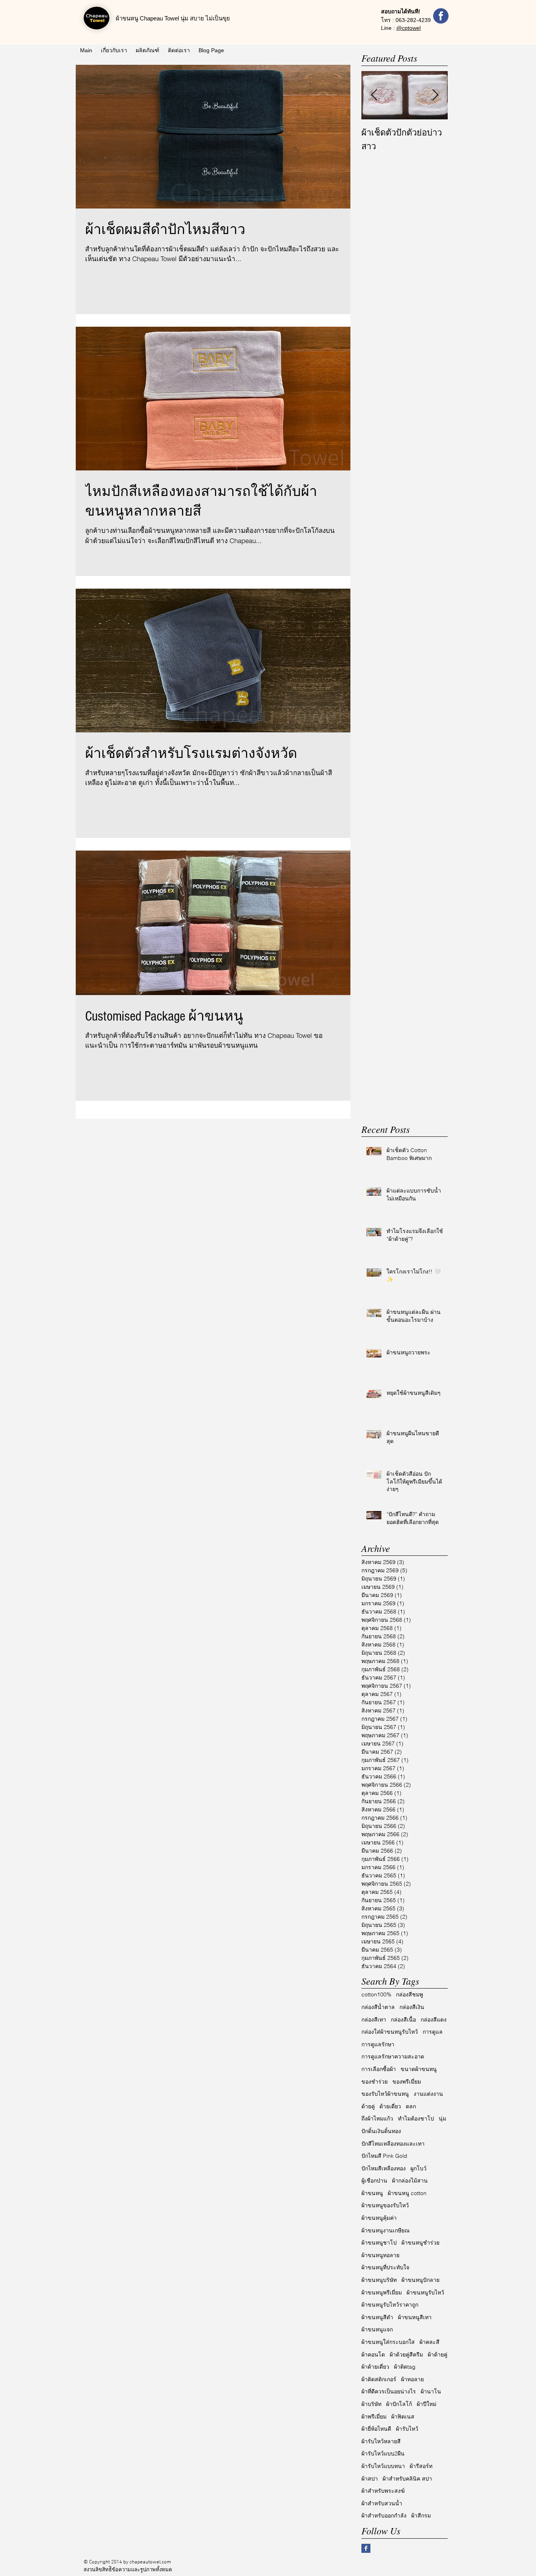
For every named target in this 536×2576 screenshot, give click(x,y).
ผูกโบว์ (418, 2168)
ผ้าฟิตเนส (403, 2417)
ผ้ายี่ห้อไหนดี (376, 2429)
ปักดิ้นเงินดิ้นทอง (381, 2131)
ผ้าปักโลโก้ (399, 2404)
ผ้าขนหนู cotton (407, 2193)
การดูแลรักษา (378, 2044)
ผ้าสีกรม (421, 2516)
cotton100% (376, 1994)
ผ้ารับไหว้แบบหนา (383, 2466)
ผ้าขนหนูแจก (377, 2329)
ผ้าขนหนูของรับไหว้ (385, 2205)
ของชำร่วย (375, 2082)
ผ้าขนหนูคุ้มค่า (379, 2218)
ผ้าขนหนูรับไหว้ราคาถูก (390, 2305)
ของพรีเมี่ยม (407, 2082)
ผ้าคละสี (429, 2342)
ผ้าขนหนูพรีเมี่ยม (382, 2292)
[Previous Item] (374, 95)
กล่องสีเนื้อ (403, 2020)
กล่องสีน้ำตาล (378, 2007)
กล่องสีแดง (434, 2020)
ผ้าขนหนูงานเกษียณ (386, 2230)
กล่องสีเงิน (412, 2007)
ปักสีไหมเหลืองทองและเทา (393, 2144)
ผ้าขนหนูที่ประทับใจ (385, 2267)
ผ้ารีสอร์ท (421, 2466)
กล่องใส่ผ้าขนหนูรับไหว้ (390, 2032)
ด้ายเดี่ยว (390, 2106)
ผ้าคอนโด (373, 2355)
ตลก (411, 2106)
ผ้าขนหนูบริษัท (379, 2280)
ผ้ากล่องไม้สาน (410, 2181)
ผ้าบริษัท (371, 2404)
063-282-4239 (413, 20)
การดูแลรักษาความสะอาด (393, 2056)
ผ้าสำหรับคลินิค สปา (407, 2479)
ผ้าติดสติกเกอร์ (379, 2379)
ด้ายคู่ (368, 2106)
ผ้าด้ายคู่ (438, 2355)
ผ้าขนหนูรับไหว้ (425, 2292)
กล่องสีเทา (374, 2020)
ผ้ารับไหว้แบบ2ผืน (383, 2453)
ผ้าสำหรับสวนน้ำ (382, 2503)
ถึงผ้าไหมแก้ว (377, 2119)
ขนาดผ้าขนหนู (419, 2069)
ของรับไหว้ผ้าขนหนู (385, 2094)
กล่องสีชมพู (409, 1994)
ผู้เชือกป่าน (374, 2181)
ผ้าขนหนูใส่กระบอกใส (388, 2342)
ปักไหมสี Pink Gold (384, 2156)
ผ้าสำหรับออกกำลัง (384, 2516)
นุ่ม (442, 2119)
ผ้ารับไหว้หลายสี (381, 2441)
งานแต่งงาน (428, 2094)
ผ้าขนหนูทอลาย (380, 2255)
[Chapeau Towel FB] (441, 16)
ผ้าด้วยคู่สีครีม (406, 2355)
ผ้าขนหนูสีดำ (377, 2317)
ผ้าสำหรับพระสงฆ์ (383, 2491)
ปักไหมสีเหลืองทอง (384, 2168)
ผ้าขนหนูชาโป (379, 2243)
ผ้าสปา (370, 2479)
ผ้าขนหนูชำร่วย (420, 2243)
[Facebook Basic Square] (366, 2548)
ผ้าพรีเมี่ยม (374, 2417)
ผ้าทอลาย (412, 2379)
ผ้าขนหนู (372, 2193)
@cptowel (408, 28)
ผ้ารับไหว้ (407, 2429)
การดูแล (433, 2032)
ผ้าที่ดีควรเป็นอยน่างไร (389, 2391)
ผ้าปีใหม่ (427, 2404)
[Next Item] (435, 95)
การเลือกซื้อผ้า (379, 2069)
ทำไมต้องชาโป (416, 2119)
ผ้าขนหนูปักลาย (420, 2280)
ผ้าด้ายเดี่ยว (375, 2367)
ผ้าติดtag (405, 2367)
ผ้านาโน (431, 2391)
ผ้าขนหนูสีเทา (415, 2317)
